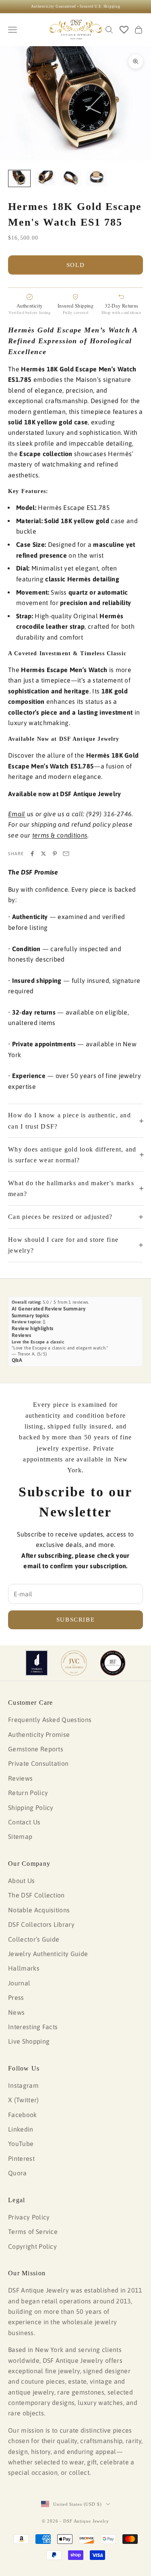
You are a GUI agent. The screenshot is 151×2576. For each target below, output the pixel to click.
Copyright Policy (32, 2246)
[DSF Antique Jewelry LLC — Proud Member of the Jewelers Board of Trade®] (113, 1663)
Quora (18, 2173)
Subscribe (76, 1620)
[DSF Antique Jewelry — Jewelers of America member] (37, 1663)
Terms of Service (33, 2232)
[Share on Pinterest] (55, 854)
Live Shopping (29, 2041)
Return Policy (28, 1793)
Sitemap (20, 1836)
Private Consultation (38, 1763)
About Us (22, 1881)
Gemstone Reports (36, 1749)
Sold (76, 265)
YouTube (21, 2144)
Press (16, 1997)
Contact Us (24, 1822)
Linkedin (21, 2129)
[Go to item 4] (97, 178)
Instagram (23, 2085)
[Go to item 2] (45, 178)
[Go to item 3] (71, 178)
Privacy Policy (29, 2217)
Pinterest (21, 2158)
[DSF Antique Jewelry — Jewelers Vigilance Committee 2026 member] (74, 1663)
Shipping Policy (31, 1808)
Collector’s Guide (34, 1939)
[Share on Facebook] (32, 854)
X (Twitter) (24, 2100)
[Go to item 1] (19, 178)
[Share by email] (66, 854)
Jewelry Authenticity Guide (48, 1954)
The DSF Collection (36, 1895)
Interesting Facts (33, 2027)
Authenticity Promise (39, 1734)
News (16, 2012)
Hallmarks (24, 1968)
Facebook (23, 2115)
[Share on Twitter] (43, 854)
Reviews (20, 1778)
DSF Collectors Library (41, 1924)
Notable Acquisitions (39, 1910)
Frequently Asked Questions (50, 1720)
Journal (19, 1983)
